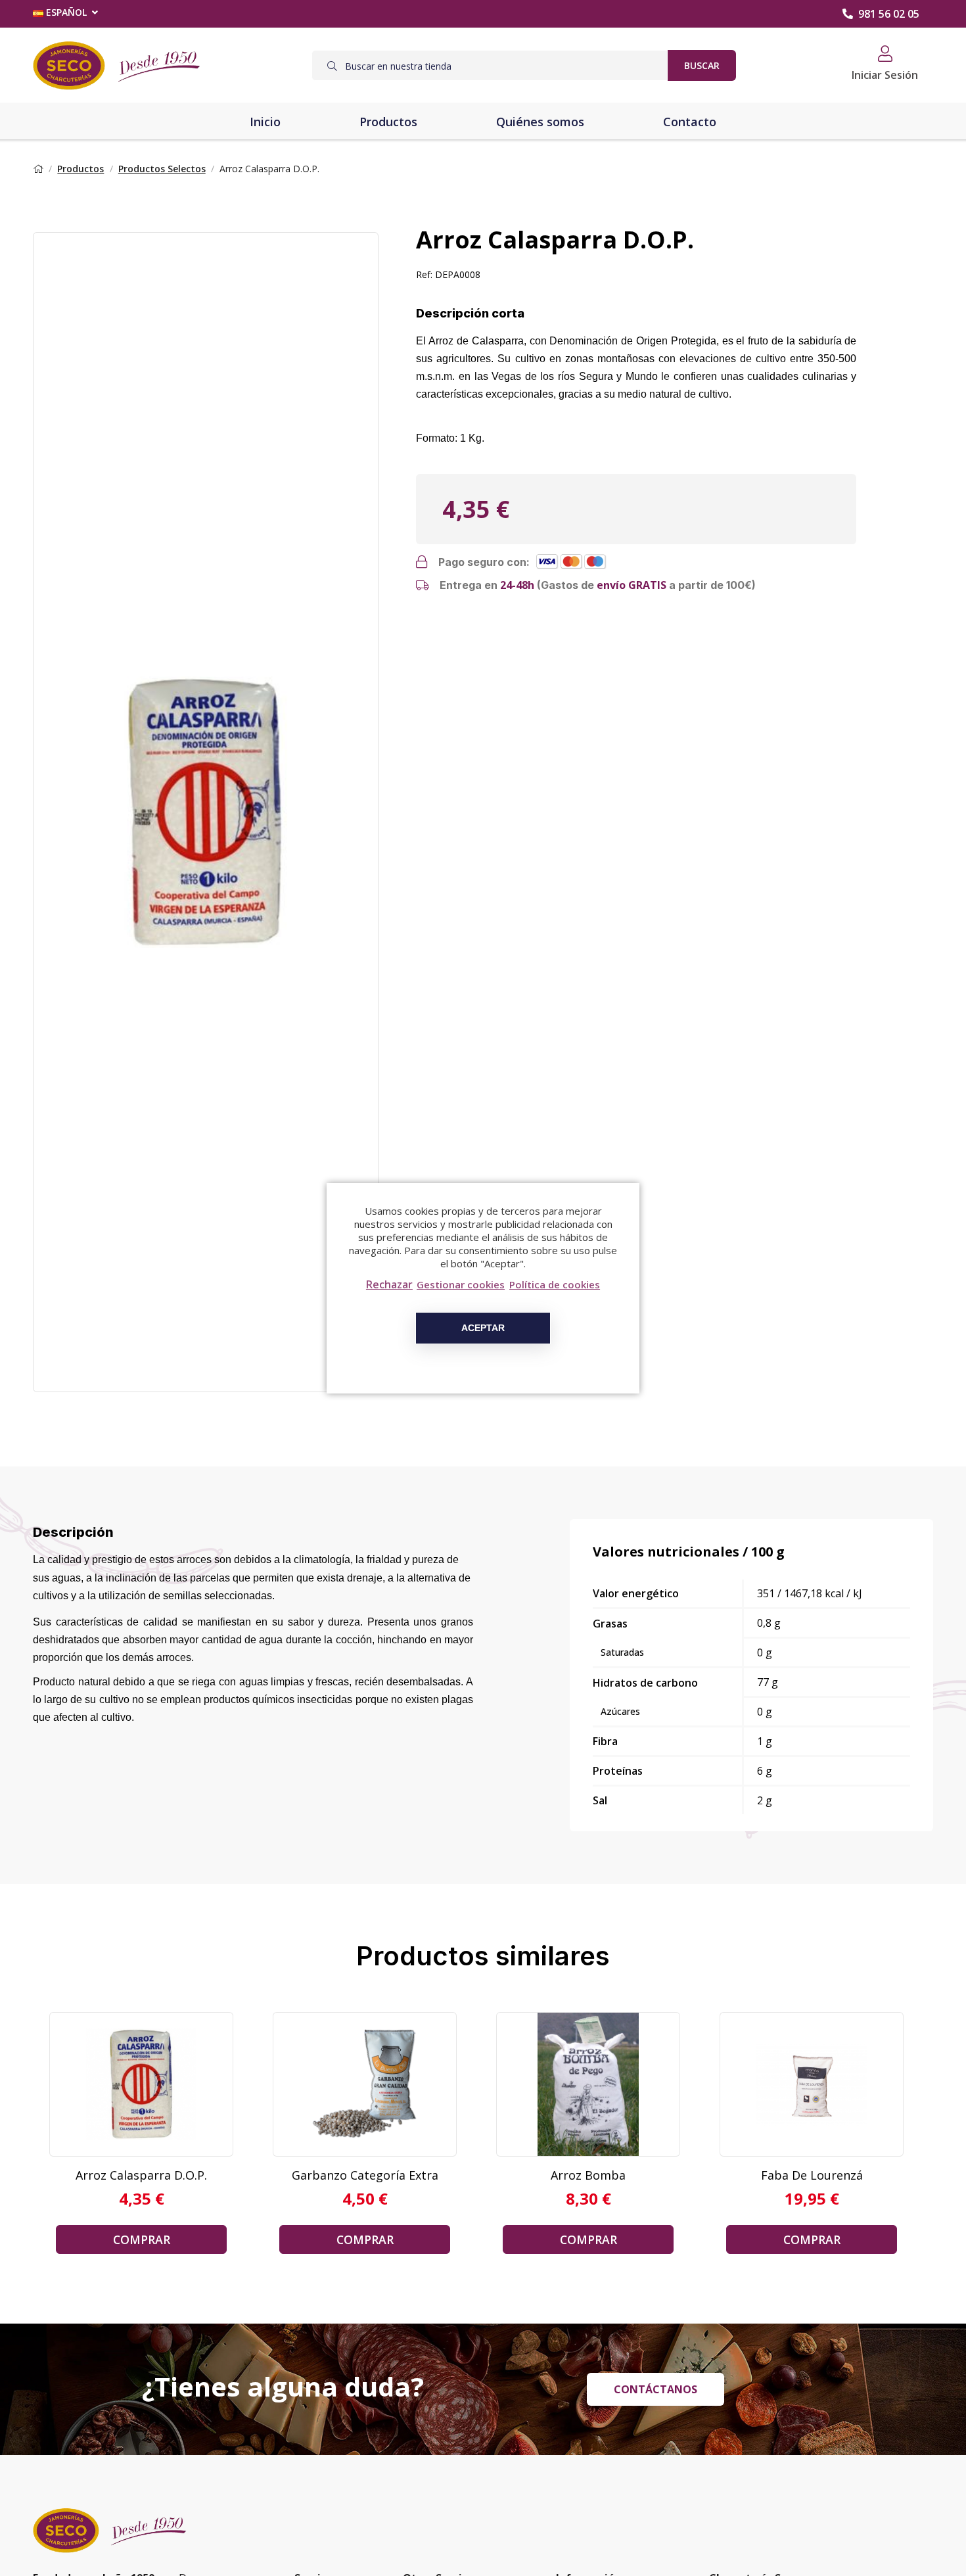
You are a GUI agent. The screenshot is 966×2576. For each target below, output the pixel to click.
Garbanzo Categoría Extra (365, 2175)
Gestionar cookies (461, 1284)
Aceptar (483, 1328)
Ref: (424, 274)
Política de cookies (555, 1284)
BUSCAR (702, 65)
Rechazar (389, 1284)
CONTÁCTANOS (655, 2389)
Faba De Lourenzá (812, 2175)
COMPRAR (142, 2239)
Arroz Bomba (588, 2175)
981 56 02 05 (889, 14)
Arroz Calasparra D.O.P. (141, 2175)
